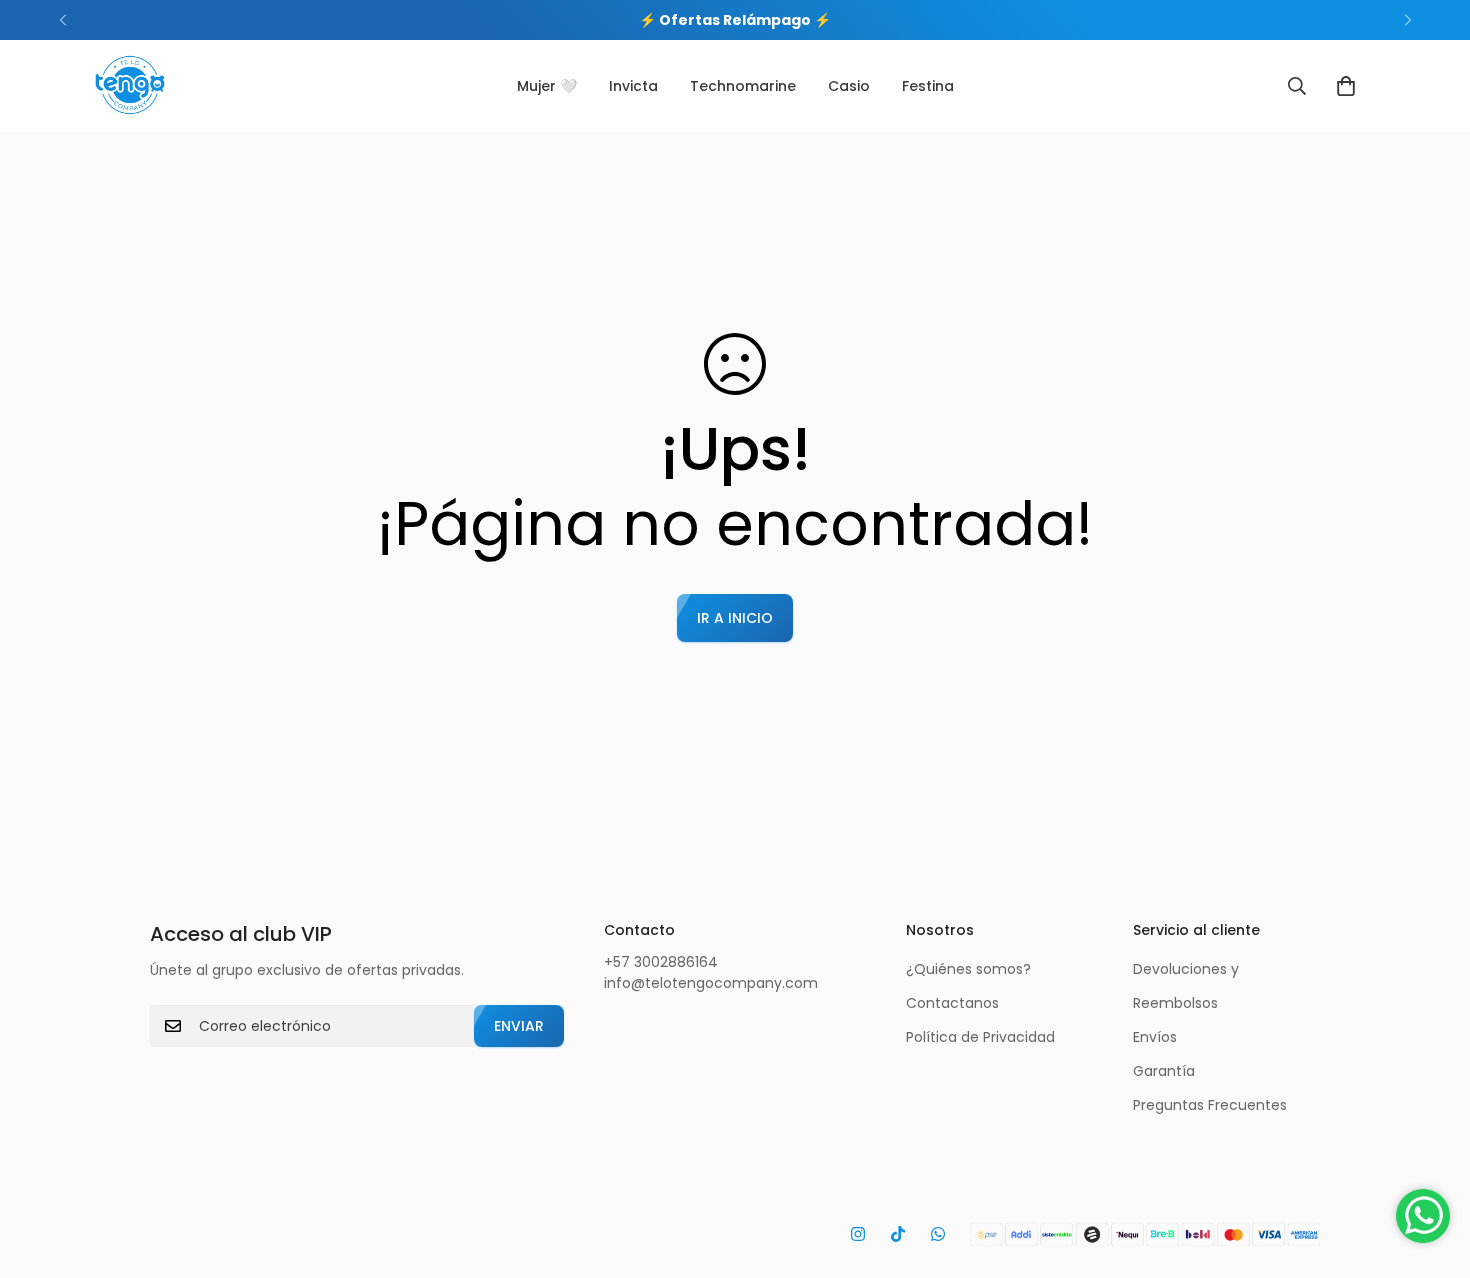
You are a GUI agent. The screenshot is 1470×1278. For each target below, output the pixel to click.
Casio (849, 86)
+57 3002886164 (661, 962)
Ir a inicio (735, 618)
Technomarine (743, 86)
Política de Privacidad (980, 1037)
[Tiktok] (898, 1234)
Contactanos (952, 1003)
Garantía (1164, 1071)
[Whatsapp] (938, 1234)
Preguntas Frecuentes (1210, 1105)
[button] (1346, 86)
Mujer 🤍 (547, 86)
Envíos (1155, 1037)
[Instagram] (858, 1234)
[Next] (1407, 20)
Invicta (633, 86)
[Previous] (62, 20)
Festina (928, 86)
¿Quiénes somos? (968, 969)
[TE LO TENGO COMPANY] (130, 86)
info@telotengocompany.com (711, 983)
